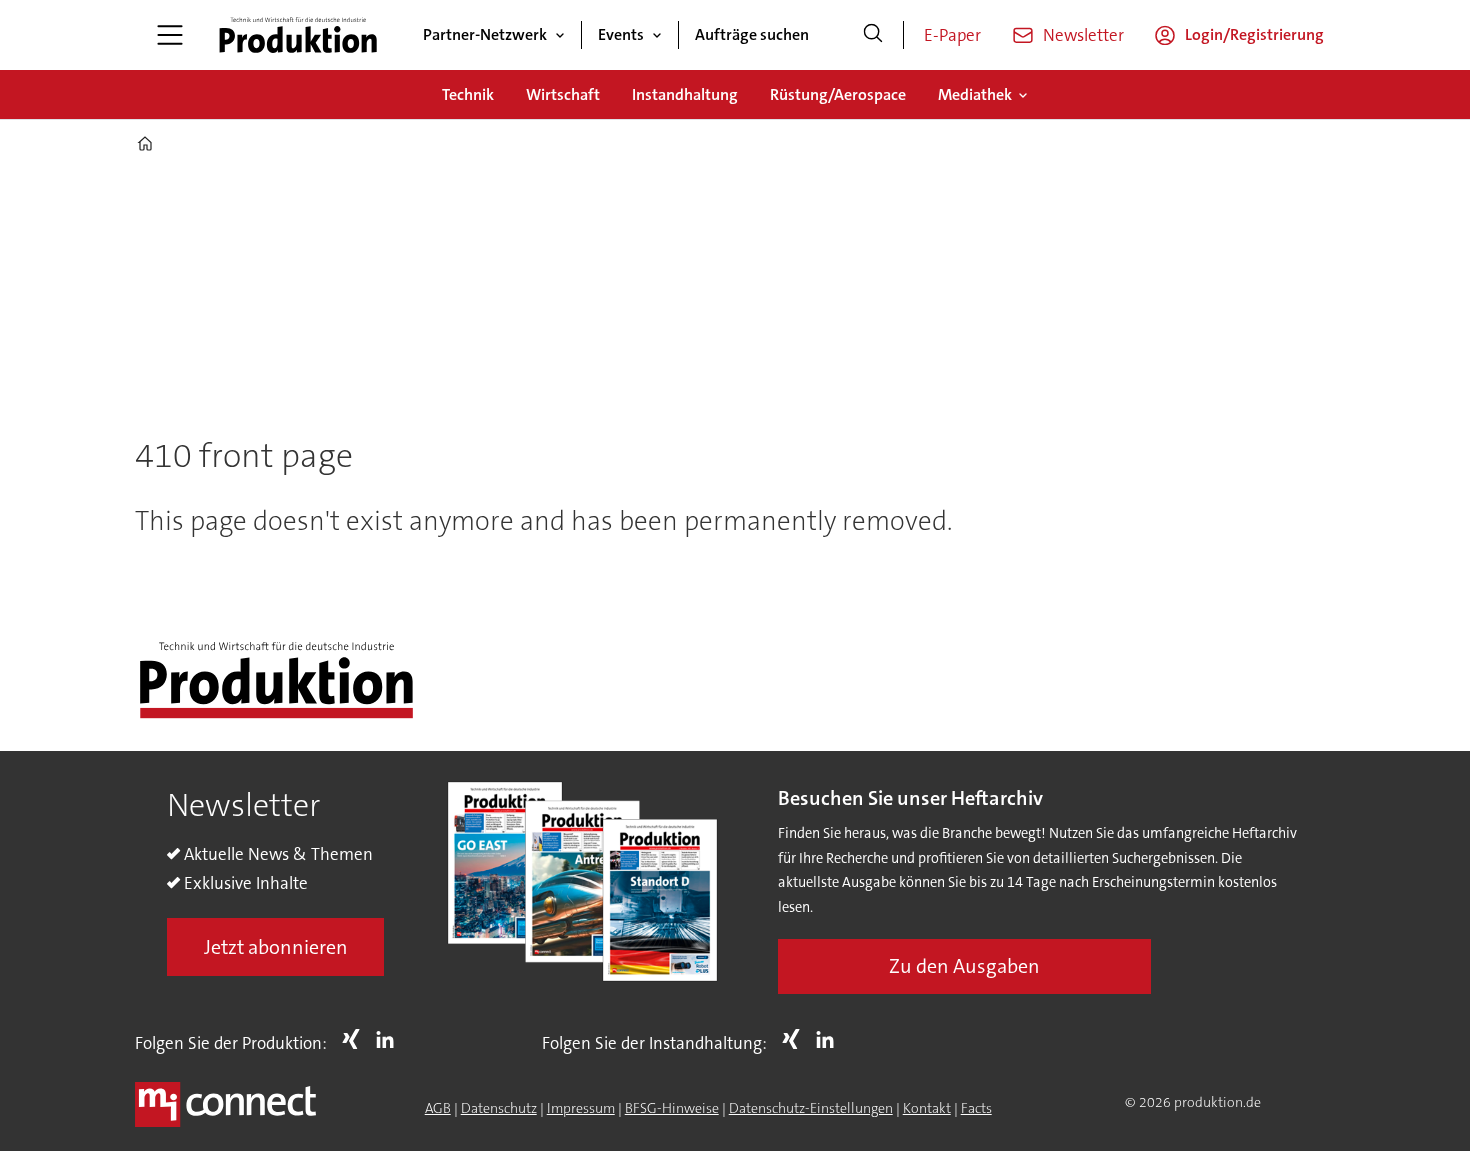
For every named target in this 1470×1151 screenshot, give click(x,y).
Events (621, 34)
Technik (468, 94)
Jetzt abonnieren (276, 947)
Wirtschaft (563, 94)
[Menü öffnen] (170, 35)
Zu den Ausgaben (964, 966)
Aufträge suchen (752, 34)
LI (390, 1039)
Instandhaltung (685, 94)
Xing (356, 1039)
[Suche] (873, 35)
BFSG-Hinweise (672, 1108)
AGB (438, 1108)
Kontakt (927, 1108)
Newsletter (1083, 35)
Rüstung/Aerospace (838, 94)
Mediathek (975, 94)
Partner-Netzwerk (485, 34)
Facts (976, 1108)
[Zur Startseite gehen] (298, 35)
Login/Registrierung (1254, 34)
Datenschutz (499, 1108)
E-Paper (952, 35)
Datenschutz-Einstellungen (811, 1108)
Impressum (581, 1108)
